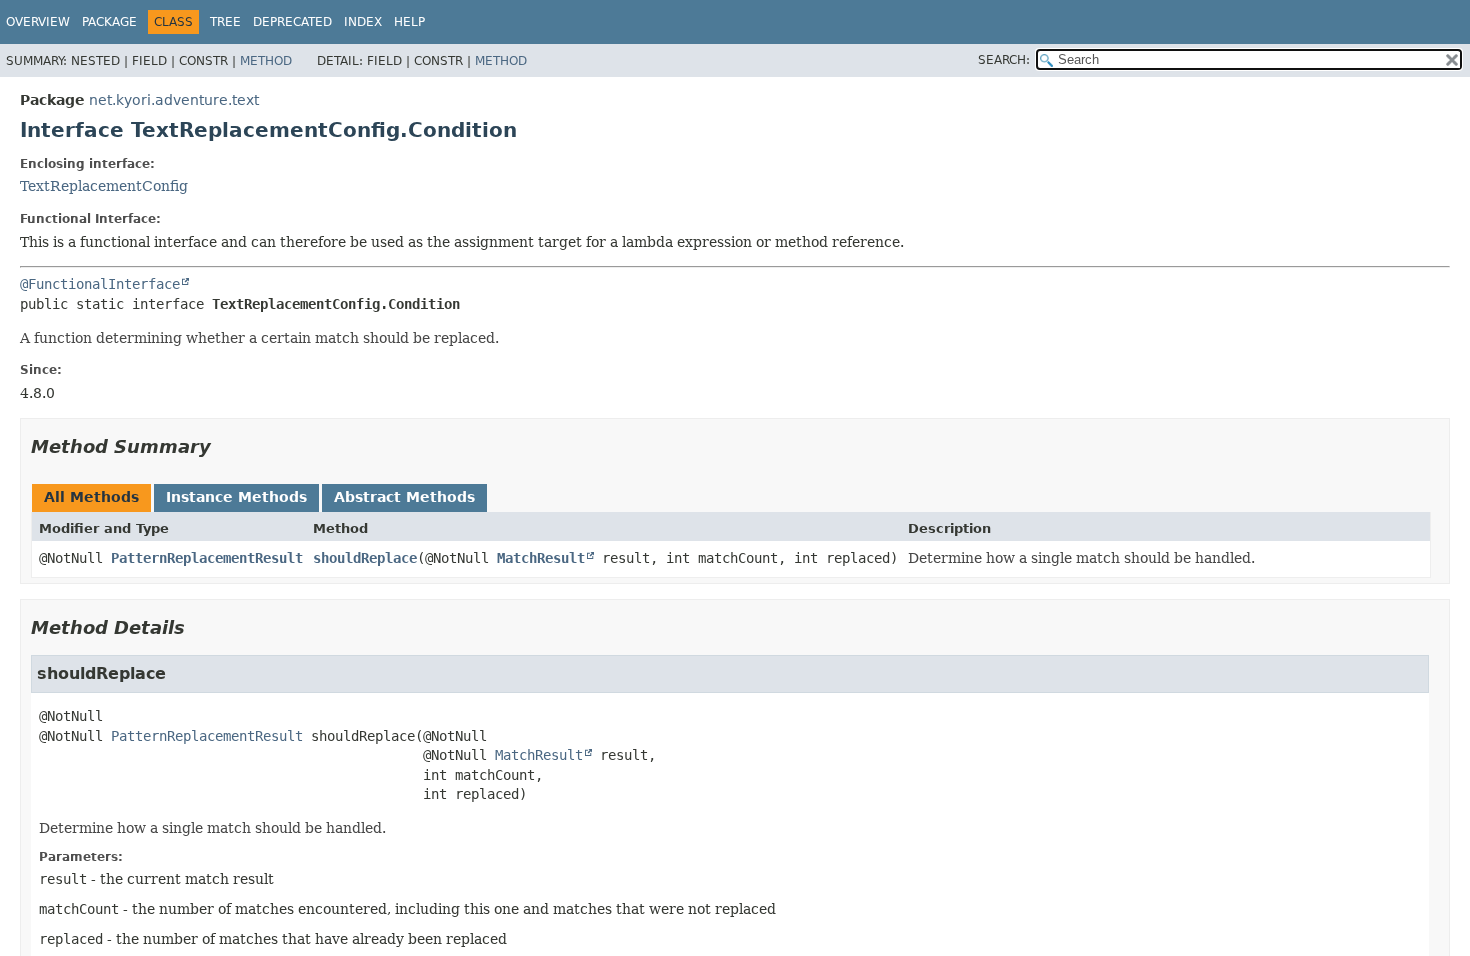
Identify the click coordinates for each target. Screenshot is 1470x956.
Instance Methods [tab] (236, 497)
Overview (38, 22)
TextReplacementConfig (104, 186)
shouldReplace (365, 558)
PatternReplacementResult (207, 558)
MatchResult (541, 558)
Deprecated (292, 22)
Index (363, 22)
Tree (225, 22)
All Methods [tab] (91, 497)
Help (409, 22)
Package (109, 22)
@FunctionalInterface (100, 284)
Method (266, 61)
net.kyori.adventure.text (174, 100)
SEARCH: (1004, 60)
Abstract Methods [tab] (404, 497)
